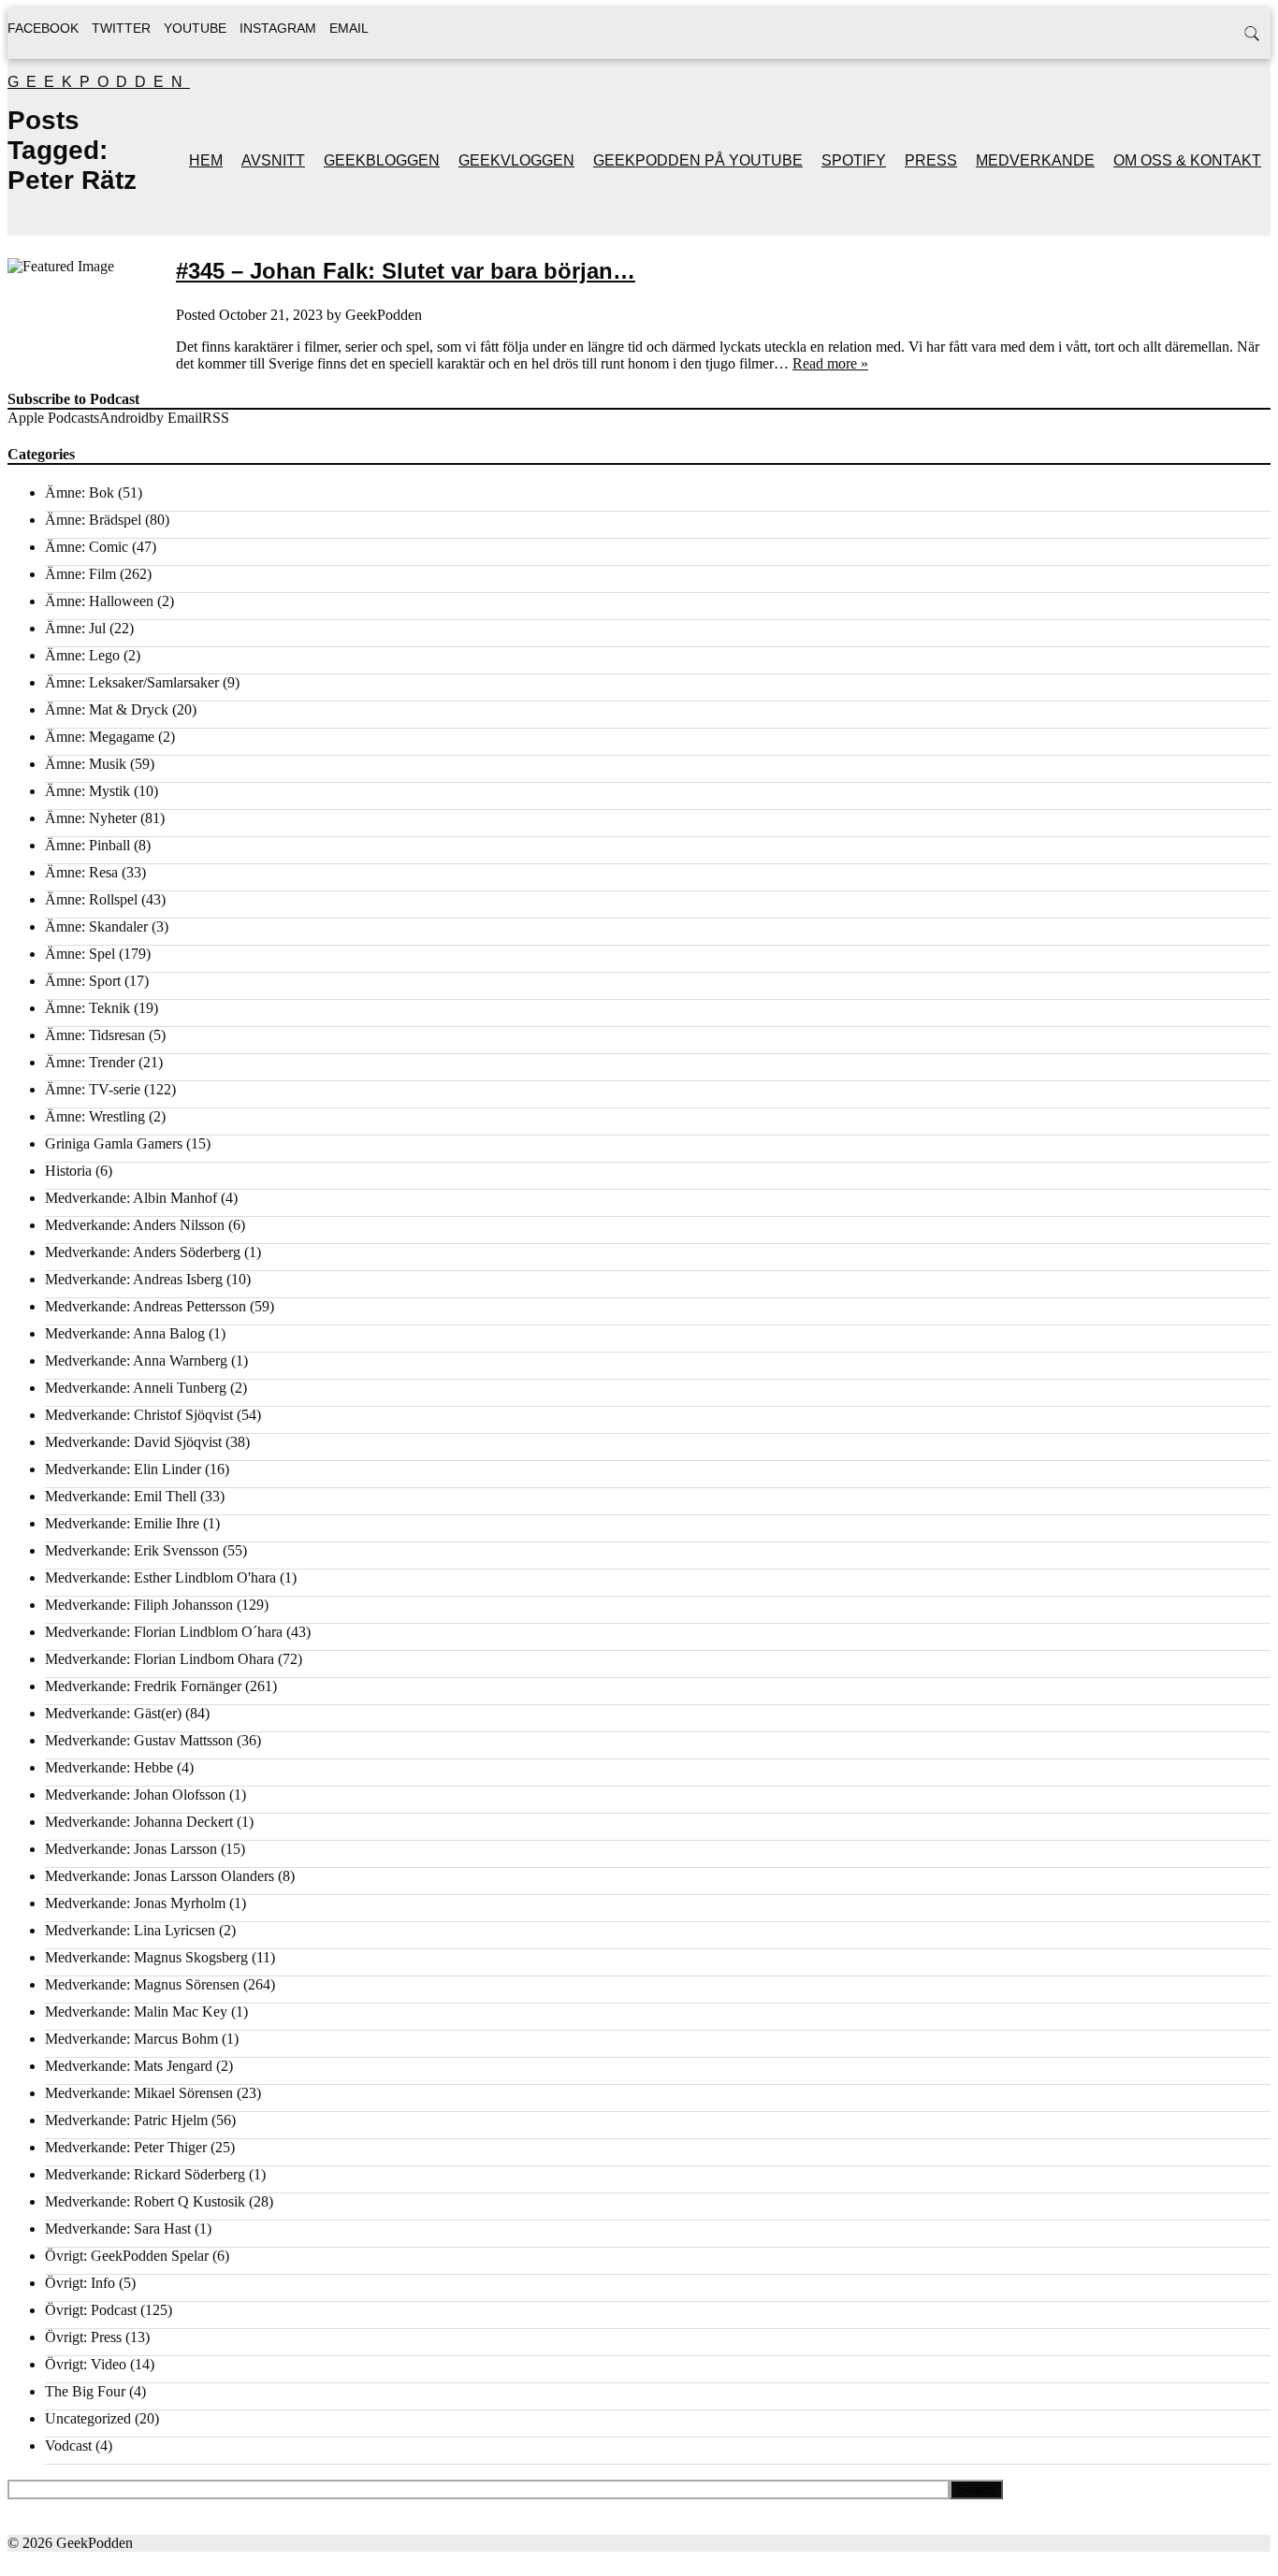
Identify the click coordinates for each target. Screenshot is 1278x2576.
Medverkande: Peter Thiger (126, 2147)
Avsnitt (273, 160)
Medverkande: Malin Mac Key (136, 2012)
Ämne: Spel (80, 954)
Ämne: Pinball (87, 845)
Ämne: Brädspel (93, 520)
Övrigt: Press (83, 2337)
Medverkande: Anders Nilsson (135, 1225)
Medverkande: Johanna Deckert (139, 1822)
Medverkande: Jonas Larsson (131, 1849)
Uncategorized (88, 2418)
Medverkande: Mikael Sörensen (139, 2093)
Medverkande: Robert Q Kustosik (145, 2201)
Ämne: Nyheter (91, 818)
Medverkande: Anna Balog (125, 1333)
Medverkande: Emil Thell (121, 1496)
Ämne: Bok (80, 492)
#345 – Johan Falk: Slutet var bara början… (406, 271)
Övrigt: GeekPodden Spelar (127, 2256)
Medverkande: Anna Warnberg (136, 1360)
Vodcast (68, 2446)
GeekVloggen (516, 160)
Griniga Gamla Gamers (114, 1143)
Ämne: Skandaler (96, 926)
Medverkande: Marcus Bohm (131, 2039)
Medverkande (1035, 160)
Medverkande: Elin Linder (123, 1469)
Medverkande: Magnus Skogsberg (146, 1957)
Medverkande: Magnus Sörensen (142, 1984)
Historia (68, 1171)
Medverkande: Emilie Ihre (122, 1523)
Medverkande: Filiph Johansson (139, 1605)
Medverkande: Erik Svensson (132, 1550)
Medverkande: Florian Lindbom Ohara (160, 1659)
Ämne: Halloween (99, 601)
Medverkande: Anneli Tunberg (136, 1388)
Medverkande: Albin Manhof (131, 1198)
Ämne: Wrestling (95, 1116)
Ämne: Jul (75, 628)
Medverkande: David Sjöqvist (133, 1442)
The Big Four (85, 2391)
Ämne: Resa (81, 872)
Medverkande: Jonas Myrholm (135, 1903)
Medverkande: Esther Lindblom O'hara (160, 1577)
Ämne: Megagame (100, 737)
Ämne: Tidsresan (95, 1035)
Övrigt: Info (80, 2283)
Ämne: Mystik (87, 791)
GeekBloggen (382, 160)
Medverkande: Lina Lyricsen (130, 1930)
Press (931, 160)
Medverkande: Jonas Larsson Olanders (160, 1876)
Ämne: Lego (82, 655)
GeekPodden (99, 82)
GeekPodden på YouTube (698, 160)
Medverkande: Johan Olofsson (135, 1795)
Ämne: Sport (83, 981)
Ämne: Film (80, 574)
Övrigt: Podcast (91, 2310)
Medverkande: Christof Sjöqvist (139, 1415)
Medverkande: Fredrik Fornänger (143, 1686)
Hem (206, 160)
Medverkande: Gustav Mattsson (139, 1740)
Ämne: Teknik (87, 1008)
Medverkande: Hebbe (109, 1767)
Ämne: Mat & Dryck (107, 709)
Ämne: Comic (87, 547)
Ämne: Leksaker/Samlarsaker (132, 682)
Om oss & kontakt (1187, 160)
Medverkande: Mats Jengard (129, 2066)
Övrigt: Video (86, 2364)
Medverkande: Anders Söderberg (143, 1252)
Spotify (854, 160)
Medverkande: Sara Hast (118, 2229)
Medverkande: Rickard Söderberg (145, 2174)
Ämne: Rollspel (91, 899)
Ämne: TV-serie (93, 1089)
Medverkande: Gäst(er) (113, 1713)
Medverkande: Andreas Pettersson (145, 1306)
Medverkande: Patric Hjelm (126, 2120)
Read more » (830, 363)
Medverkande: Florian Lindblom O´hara (164, 1632)
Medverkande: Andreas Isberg (134, 1279)
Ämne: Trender (90, 1062)
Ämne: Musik (86, 764)
